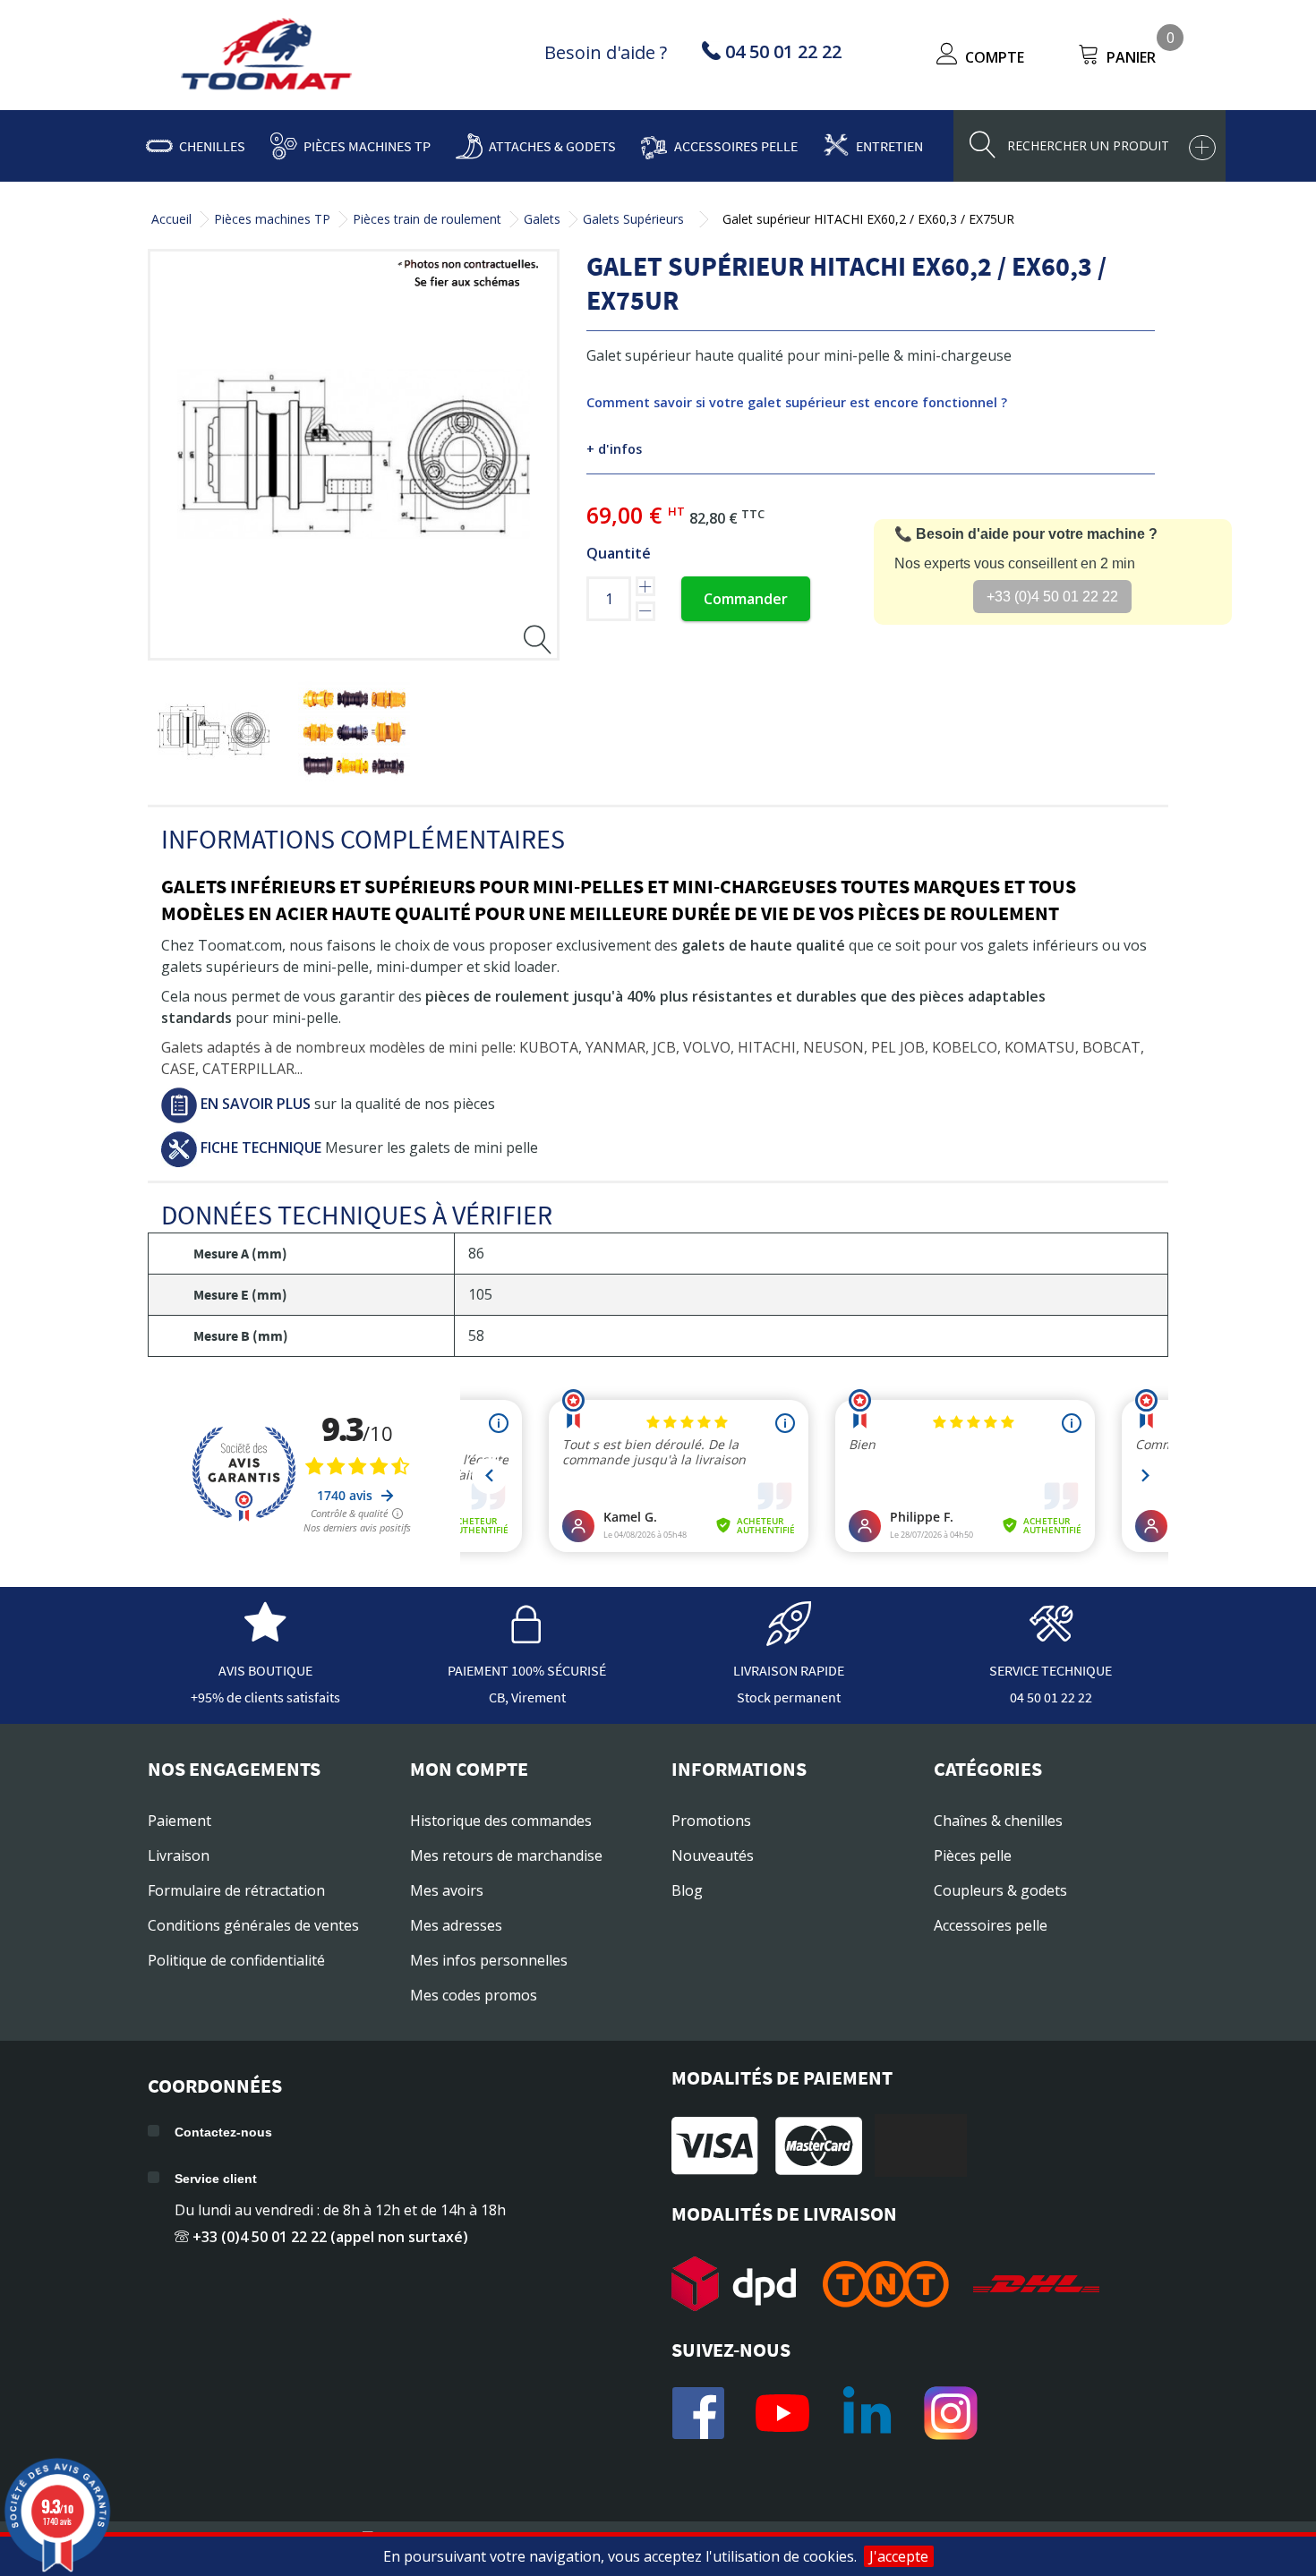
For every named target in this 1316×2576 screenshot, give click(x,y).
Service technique (1051, 1670)
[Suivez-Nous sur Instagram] (951, 2413)
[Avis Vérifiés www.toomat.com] (265, 1637)
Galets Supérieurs (633, 219)
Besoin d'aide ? (606, 52)
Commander (746, 599)
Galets (542, 219)
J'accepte (899, 2556)
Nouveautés (713, 1855)
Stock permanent (789, 1697)
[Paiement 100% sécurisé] (527, 1637)
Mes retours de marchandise (506, 1855)
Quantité (619, 553)
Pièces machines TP (367, 146)
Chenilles (212, 146)
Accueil (171, 219)
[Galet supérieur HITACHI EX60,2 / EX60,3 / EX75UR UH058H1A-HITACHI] (214, 730)
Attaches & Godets (552, 146)
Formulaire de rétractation (236, 1890)
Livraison (179, 1855)
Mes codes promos (474, 1995)
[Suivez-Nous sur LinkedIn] (867, 2413)
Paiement (179, 1821)
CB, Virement (527, 1697)
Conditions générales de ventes (253, 1925)
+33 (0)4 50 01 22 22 (1052, 597)
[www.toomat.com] (267, 56)
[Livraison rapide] (789, 1637)
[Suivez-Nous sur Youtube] (782, 2413)
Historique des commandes (501, 1821)
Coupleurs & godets (1000, 1890)
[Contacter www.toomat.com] (1051, 1637)
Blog (687, 1890)
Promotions (711, 1821)
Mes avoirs (447, 1890)
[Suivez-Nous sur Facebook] (698, 2413)
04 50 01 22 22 (1051, 1697)
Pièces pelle (973, 1855)
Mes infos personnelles (489, 1960)
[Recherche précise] (1202, 148)
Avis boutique (265, 1670)
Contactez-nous (223, 2132)
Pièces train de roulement (427, 219)
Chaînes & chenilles (998, 1821)
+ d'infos (614, 449)
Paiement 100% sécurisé (527, 1670)
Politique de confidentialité (236, 1960)
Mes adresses (456, 1925)
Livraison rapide (789, 1670)
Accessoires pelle (736, 146)
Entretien (889, 146)
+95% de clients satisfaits (265, 1697)
